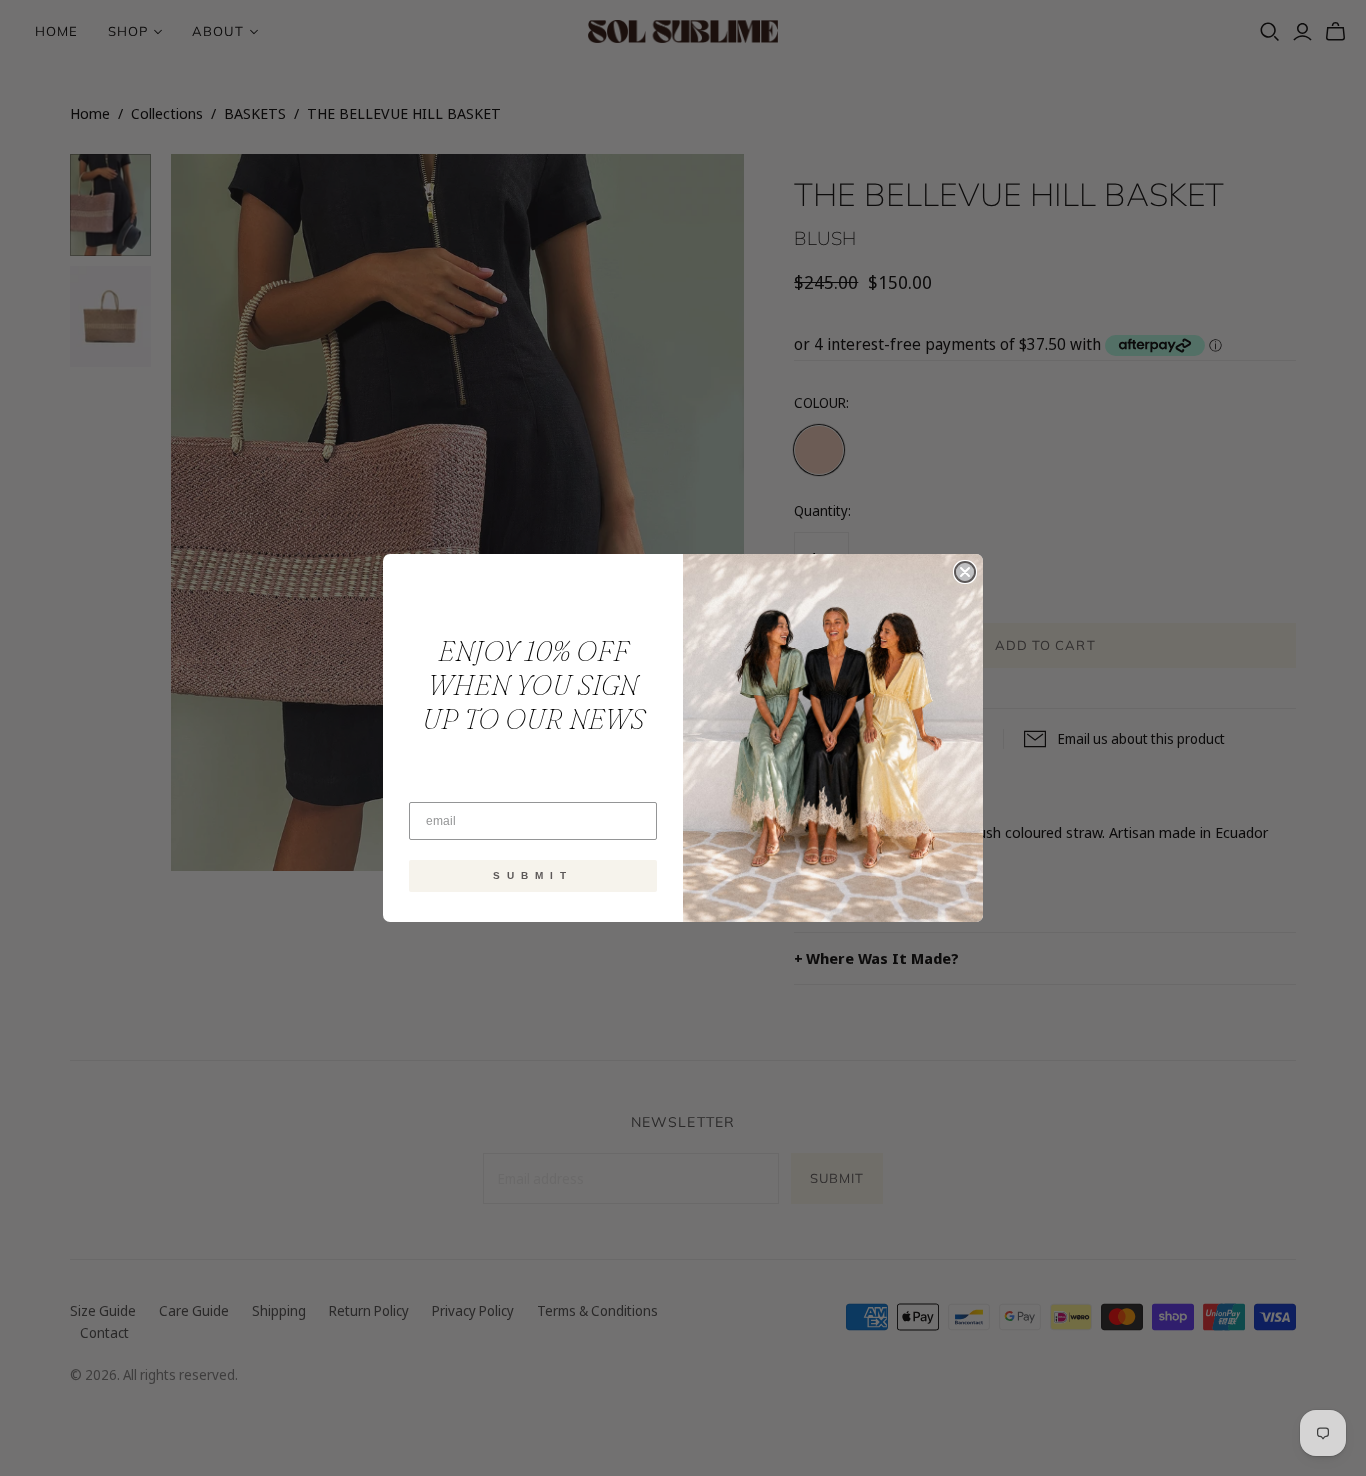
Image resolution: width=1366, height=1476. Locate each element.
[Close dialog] (965, 572)
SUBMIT (533, 875)
